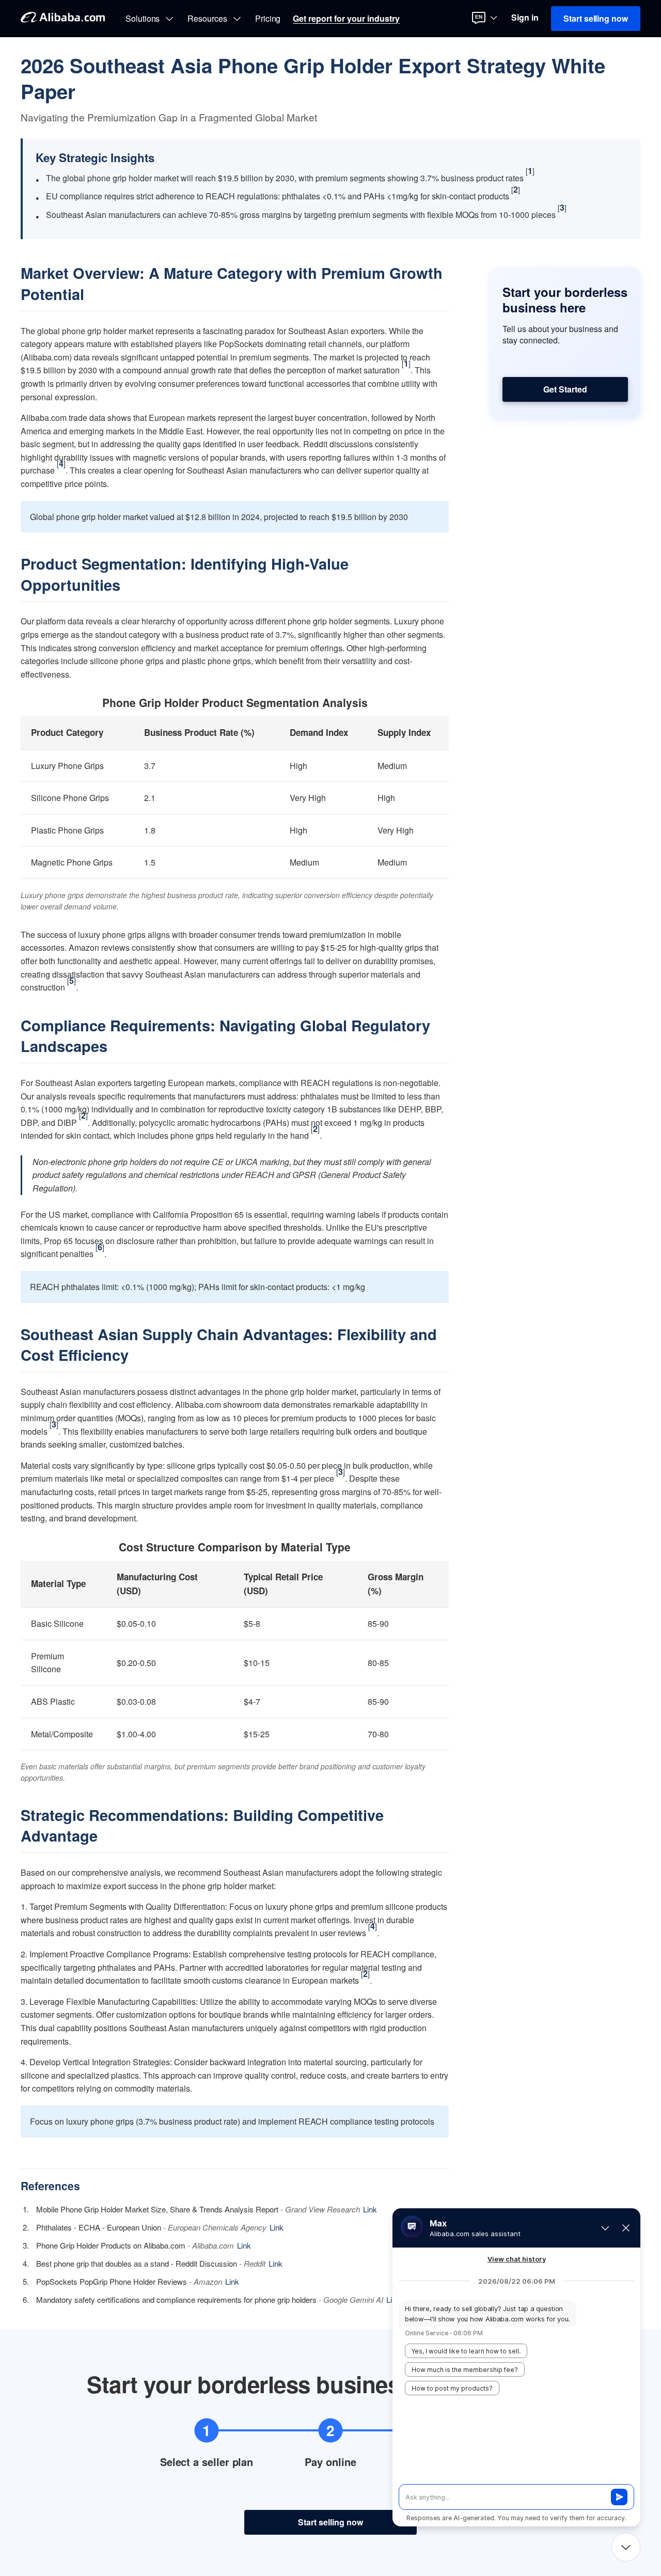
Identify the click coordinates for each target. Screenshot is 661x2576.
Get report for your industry (346, 19)
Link (370, 2209)
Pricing (268, 19)
